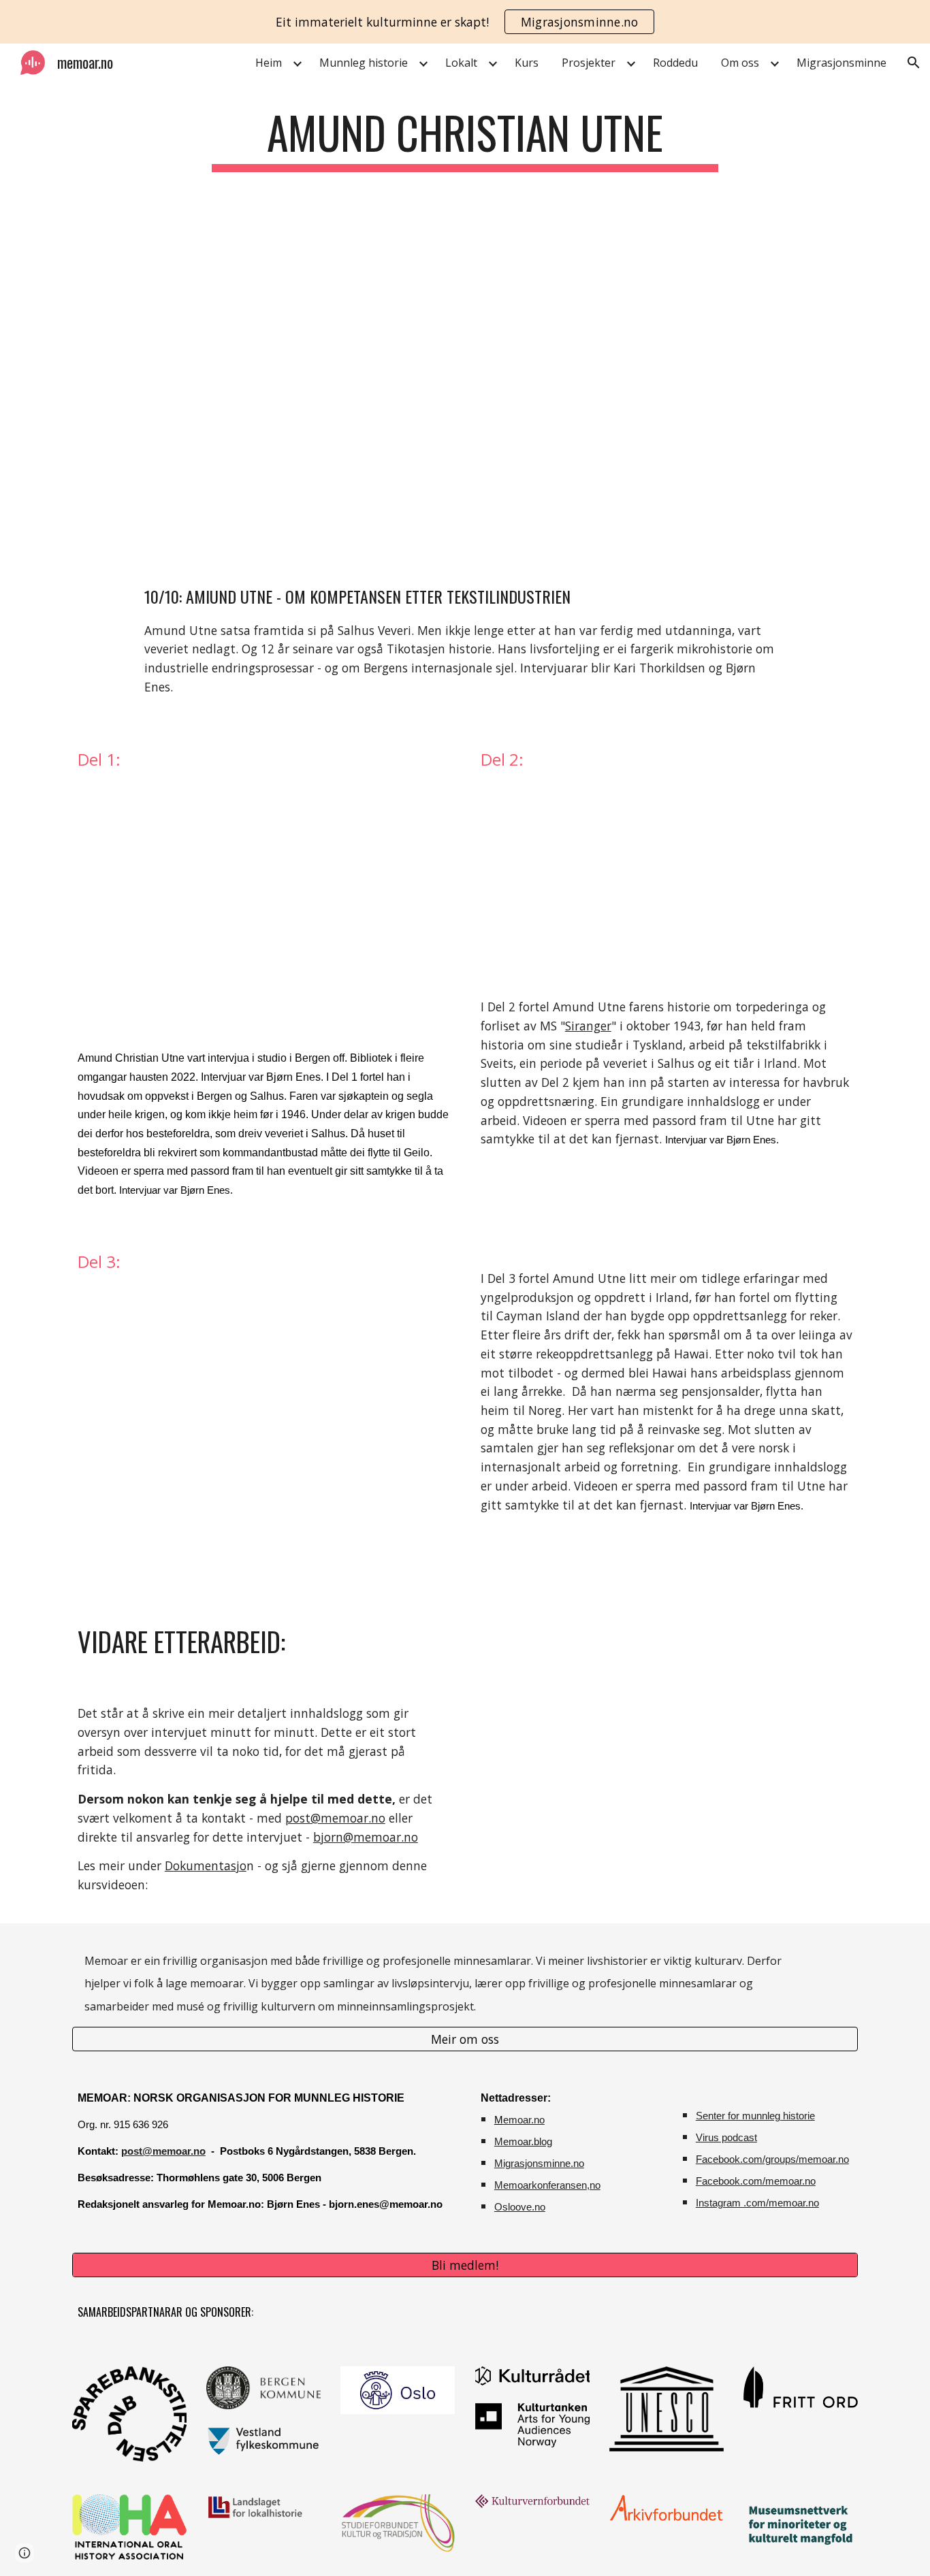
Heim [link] (269, 63)
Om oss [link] (740, 63)
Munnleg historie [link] (364, 63)
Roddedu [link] (675, 63)
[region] (465, 22)
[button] (914, 63)
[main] (465, 139)
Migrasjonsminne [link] (841, 63)
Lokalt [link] (461, 63)
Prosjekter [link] (589, 63)
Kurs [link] (527, 63)
